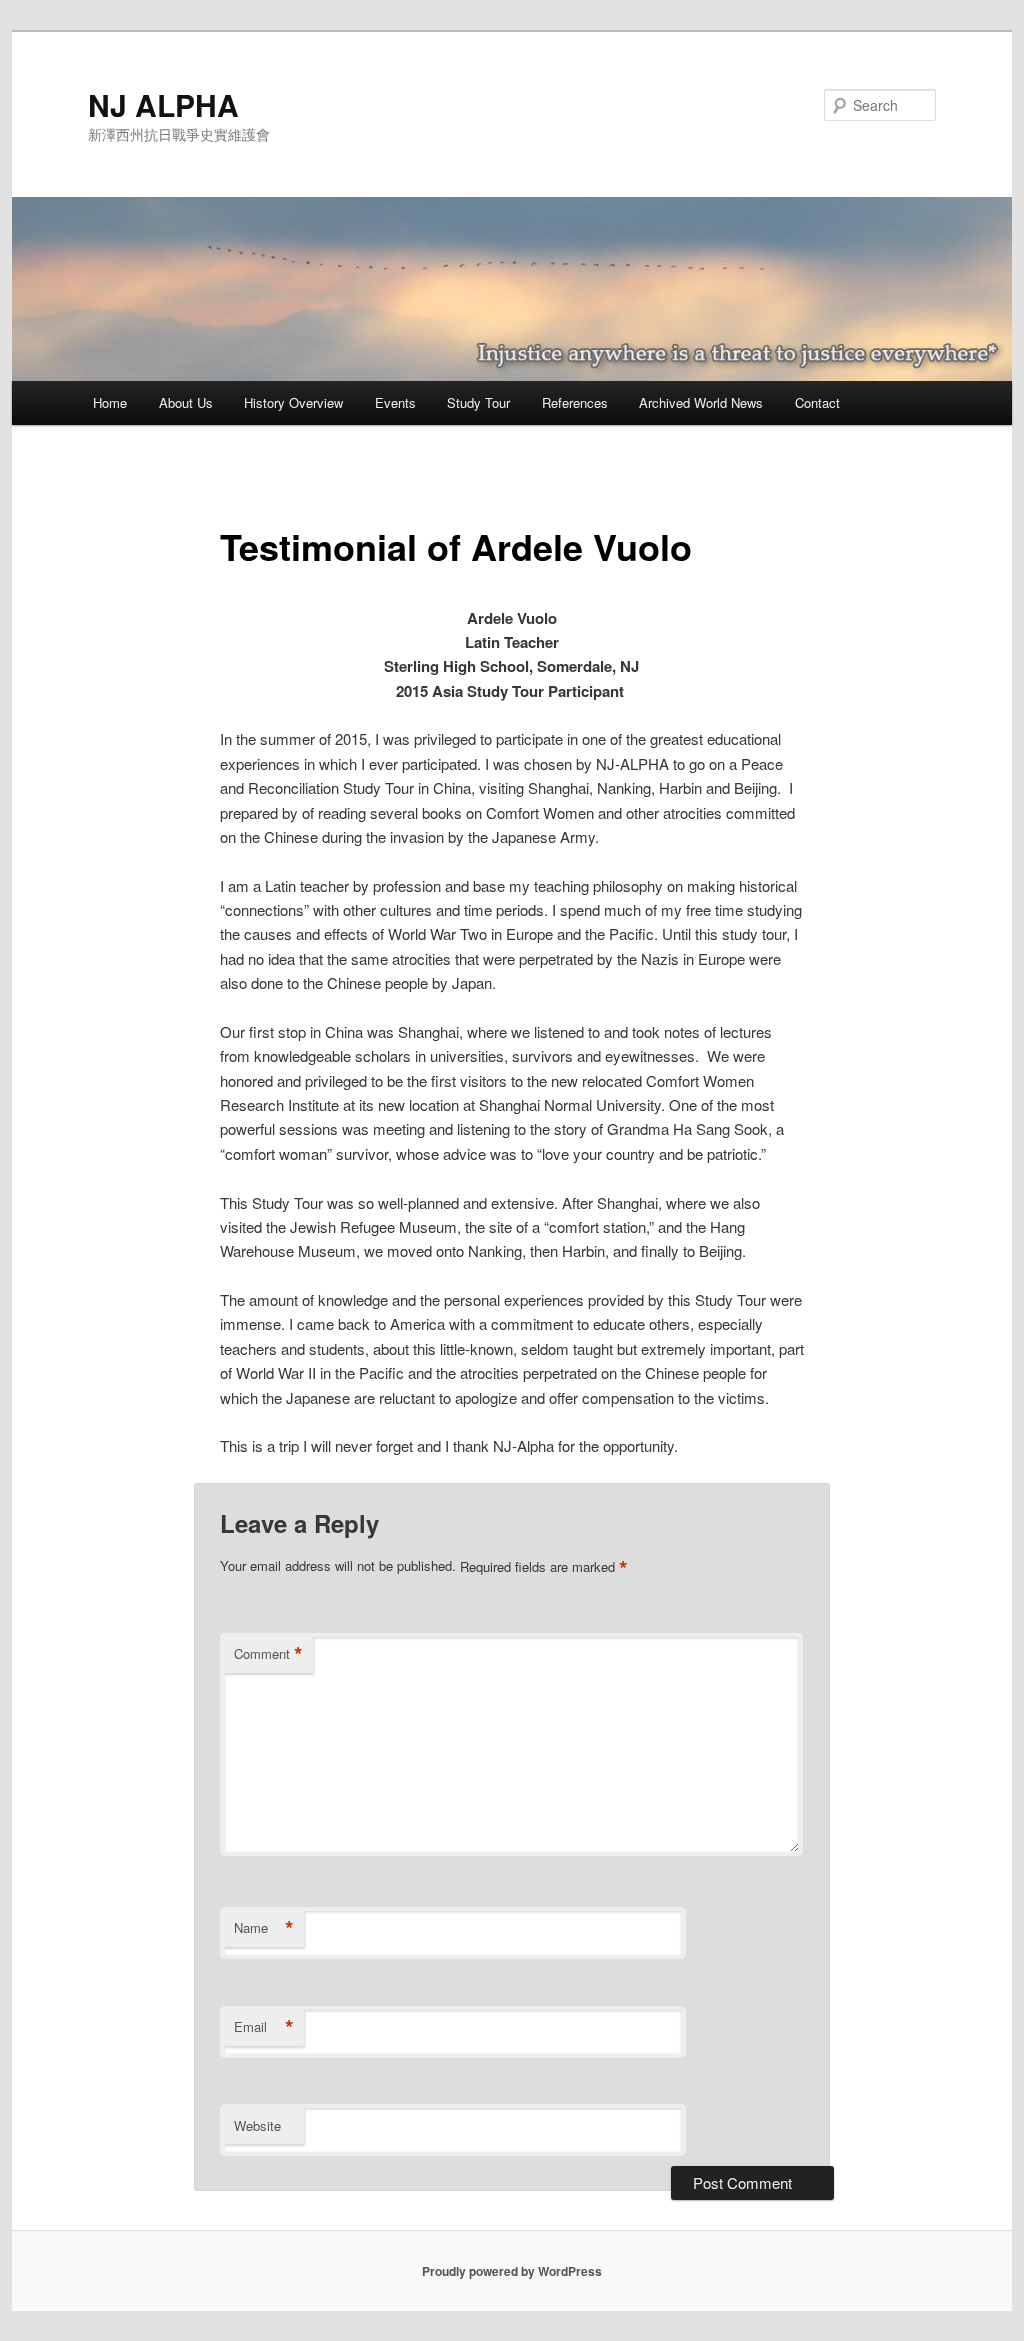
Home (110, 402)
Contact (817, 402)
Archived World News (701, 402)
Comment (268, 1654)
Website (257, 2125)
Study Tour (478, 402)
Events (395, 402)
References (575, 402)
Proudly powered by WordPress (512, 2271)
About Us (186, 402)
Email (264, 2027)
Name (264, 1928)
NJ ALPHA (163, 104)
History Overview (293, 402)
